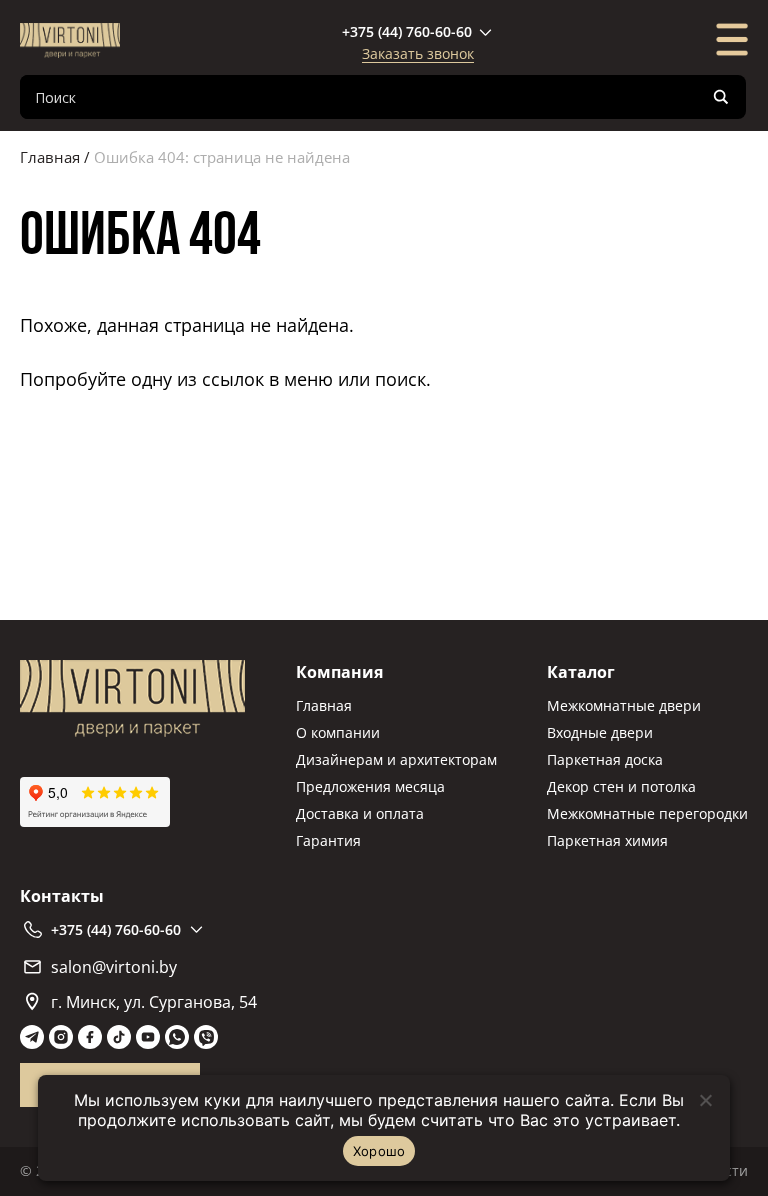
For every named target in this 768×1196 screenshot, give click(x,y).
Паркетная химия (607, 840)
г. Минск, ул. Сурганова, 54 (154, 1002)
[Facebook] (90, 1037)
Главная (50, 157)
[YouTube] (148, 1037)
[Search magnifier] (721, 97)
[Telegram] (32, 1037)
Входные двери (600, 732)
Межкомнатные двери (624, 705)
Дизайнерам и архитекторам (396, 759)
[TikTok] (119, 1037)
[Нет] (705, 1100)
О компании (338, 732)
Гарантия (328, 840)
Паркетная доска (605, 759)
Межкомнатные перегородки (647, 813)
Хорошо (379, 1151)
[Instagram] (61, 1037)
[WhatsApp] (177, 1037)
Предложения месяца (370, 786)
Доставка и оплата (360, 813)
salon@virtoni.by (114, 967)
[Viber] (206, 1037)
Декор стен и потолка (621, 786)
